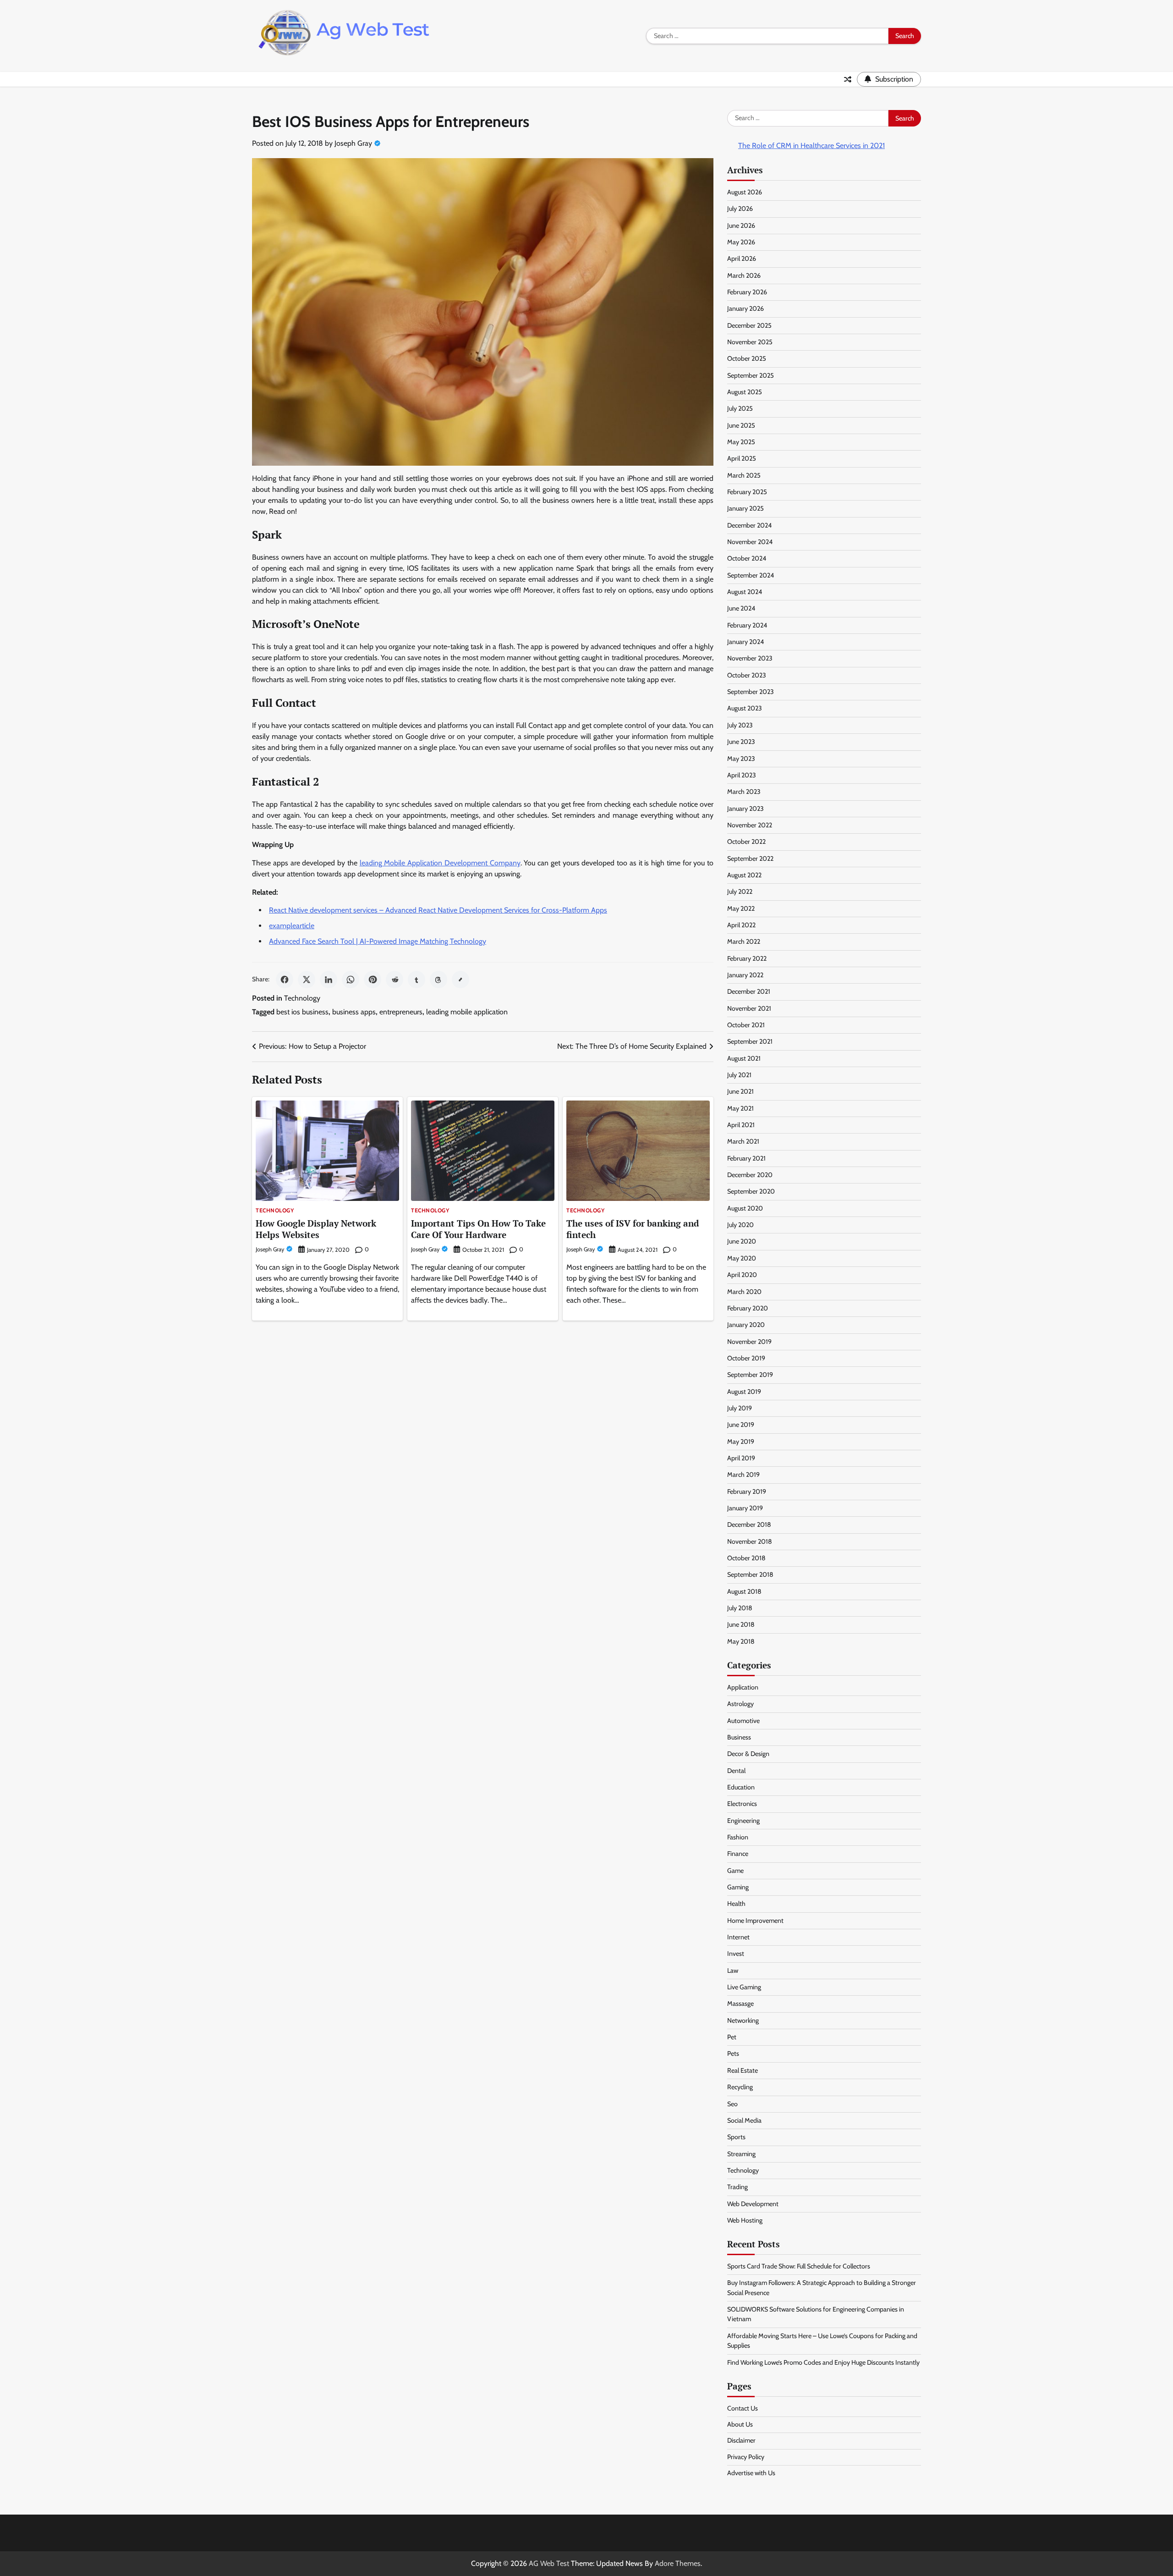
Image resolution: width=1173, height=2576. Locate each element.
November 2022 (750, 825)
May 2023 (741, 759)
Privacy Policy (746, 2457)
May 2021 (740, 1108)
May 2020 (742, 1258)
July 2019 (740, 1408)
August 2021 (744, 1058)
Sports (736, 2137)
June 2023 (741, 742)
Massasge (740, 2004)
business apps (354, 1012)
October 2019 (746, 1358)
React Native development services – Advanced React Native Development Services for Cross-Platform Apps (438, 910)
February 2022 (747, 958)
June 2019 (741, 1425)
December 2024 (749, 525)
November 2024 (750, 542)
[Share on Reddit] (395, 980)
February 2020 (748, 1308)
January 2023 (745, 809)
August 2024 (745, 592)
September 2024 (751, 575)
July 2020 (740, 1225)
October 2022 (746, 842)
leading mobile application (467, 1012)
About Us (740, 2424)
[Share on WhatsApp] (351, 980)
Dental (736, 1771)
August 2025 (745, 392)
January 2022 (745, 975)
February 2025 (747, 492)
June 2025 (741, 425)
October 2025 (747, 358)
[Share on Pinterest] (373, 980)
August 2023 (745, 708)
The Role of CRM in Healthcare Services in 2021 (811, 146)
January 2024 (745, 642)
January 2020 (746, 1325)
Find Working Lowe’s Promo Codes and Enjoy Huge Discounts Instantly (823, 2362)
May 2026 (741, 242)
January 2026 (745, 308)
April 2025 (742, 458)
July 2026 (740, 209)
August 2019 (744, 1392)
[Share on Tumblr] (417, 980)
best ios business (302, 1012)
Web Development (753, 2204)
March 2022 (744, 941)
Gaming (738, 1887)
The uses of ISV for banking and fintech (633, 1229)
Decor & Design (748, 1754)
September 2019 (750, 1375)
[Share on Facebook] (285, 980)
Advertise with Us (751, 2473)
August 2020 (745, 1208)
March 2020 (744, 1292)
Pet (732, 2037)
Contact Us (743, 2408)
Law (733, 1971)
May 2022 (741, 908)
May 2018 (741, 1641)
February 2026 (747, 292)
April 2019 (741, 1458)
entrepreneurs (401, 1012)
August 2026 (745, 192)
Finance (738, 1854)
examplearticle (292, 926)
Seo (732, 2104)
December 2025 (749, 325)
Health (736, 1904)
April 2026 (742, 259)
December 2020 (750, 1175)
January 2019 (745, 1508)
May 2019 (741, 1442)
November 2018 (750, 1541)
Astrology (740, 1704)
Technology (302, 998)
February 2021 (746, 1158)
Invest (736, 1954)
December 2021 (749, 991)
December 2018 (749, 1525)
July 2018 (740, 1608)
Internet (738, 1937)
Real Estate (743, 2070)
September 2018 (750, 1574)
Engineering (743, 1821)
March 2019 (743, 1475)
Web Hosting (745, 2220)
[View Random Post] (848, 79)
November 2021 (749, 1008)
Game (735, 1871)
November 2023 (750, 658)
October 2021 (746, 1025)
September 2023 (751, 692)
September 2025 (751, 375)
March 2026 (744, 275)
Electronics (742, 1804)
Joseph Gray (353, 143)
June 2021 (740, 1091)
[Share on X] (307, 980)
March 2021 (743, 1141)
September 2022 (750, 859)
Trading (737, 2187)
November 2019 (749, 1342)
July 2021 (739, 1075)
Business (739, 1737)
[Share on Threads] (439, 980)
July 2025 (740, 408)
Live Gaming (744, 1987)
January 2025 (745, 508)
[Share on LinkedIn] (329, 980)
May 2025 (741, 442)
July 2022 (740, 892)
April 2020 (742, 1275)
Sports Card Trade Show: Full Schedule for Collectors (799, 2266)
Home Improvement (755, 1921)
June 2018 (741, 1624)
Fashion (738, 1837)
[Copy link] (460, 980)
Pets (733, 2053)
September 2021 (750, 1041)
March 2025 (744, 475)
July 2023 (740, 725)
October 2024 (747, 558)
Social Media (744, 2120)
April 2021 (741, 1125)
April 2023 (742, 775)
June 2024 (741, 608)
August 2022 (744, 875)
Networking (743, 2020)
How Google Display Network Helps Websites (316, 1229)
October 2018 (746, 1558)
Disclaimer (741, 2440)
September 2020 (751, 1191)
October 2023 (747, 675)
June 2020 (742, 1241)
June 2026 (741, 226)
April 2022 (741, 925)
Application (743, 1687)
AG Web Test (549, 2563)
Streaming (741, 2154)
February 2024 (747, 625)
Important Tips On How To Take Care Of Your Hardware (478, 1229)
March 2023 (744, 792)
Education (741, 1787)
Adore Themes (678, 2563)
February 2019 (747, 1492)
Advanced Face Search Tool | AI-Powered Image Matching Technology (378, 941)
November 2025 (750, 342)
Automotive (743, 1721)
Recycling (740, 2087)
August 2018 (744, 1591)
